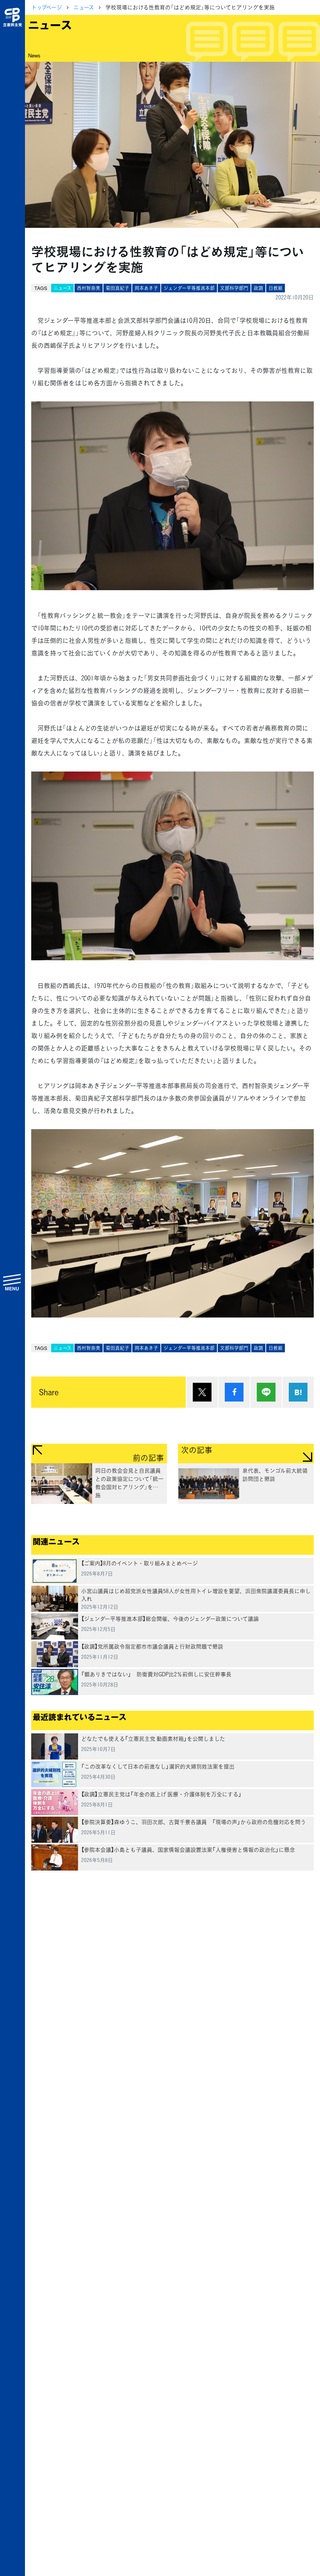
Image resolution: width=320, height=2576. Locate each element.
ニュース (84, 7)
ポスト (202, 1392)
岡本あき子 (146, 288)
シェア (234, 1392)
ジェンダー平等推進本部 (189, 288)
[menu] (12, 1282)
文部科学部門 (234, 288)
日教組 (276, 288)
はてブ (298, 1392)
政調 (258, 288)
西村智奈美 (89, 288)
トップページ (47, 7)
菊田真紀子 (117, 288)
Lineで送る (266, 1392)
